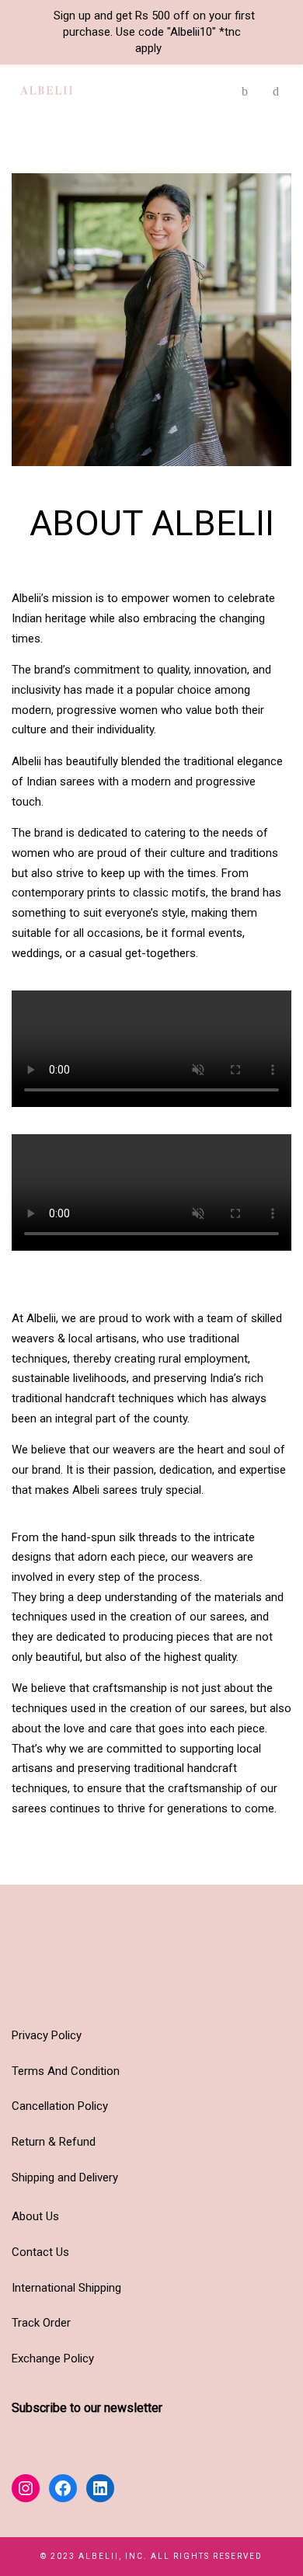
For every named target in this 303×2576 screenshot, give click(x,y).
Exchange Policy (53, 2358)
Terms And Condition (66, 2071)
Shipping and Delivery (65, 2177)
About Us (35, 2216)
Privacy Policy (47, 2035)
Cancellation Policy (60, 2106)
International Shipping (66, 2288)
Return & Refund (54, 2142)
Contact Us (40, 2252)
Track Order (41, 2323)
